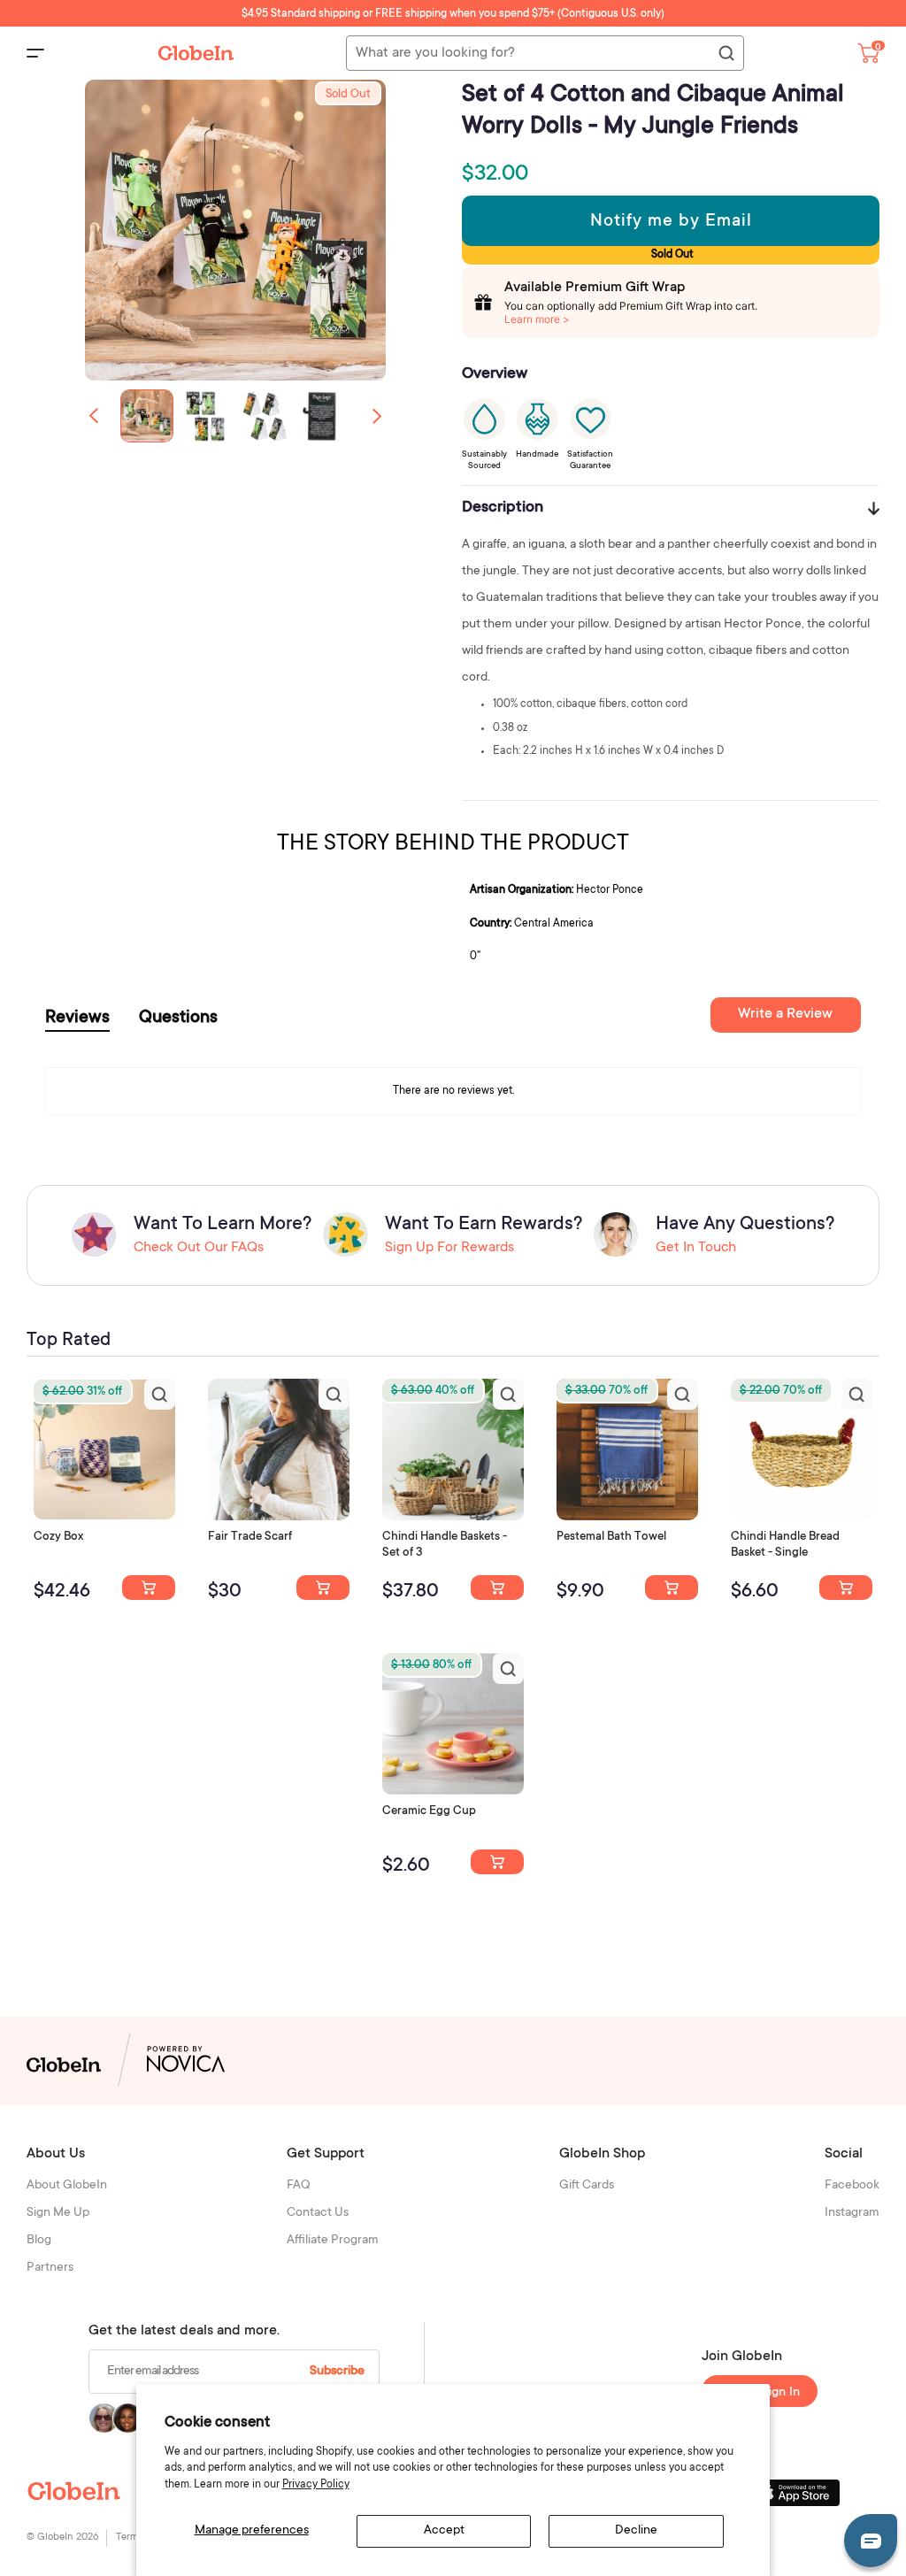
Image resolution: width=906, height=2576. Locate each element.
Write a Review (785, 1014)
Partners (50, 2268)
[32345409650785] (672, 1588)
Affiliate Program (333, 2241)
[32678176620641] (323, 1588)
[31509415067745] (497, 1862)
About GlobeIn (67, 2186)
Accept (444, 2531)
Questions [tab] (178, 1019)
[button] (377, 416)
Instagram (852, 2213)
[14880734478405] (497, 1588)
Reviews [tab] (77, 1019)
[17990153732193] (149, 1588)
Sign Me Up (58, 2213)
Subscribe (337, 2372)
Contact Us (318, 2213)
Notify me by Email (671, 222)
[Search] (726, 54)
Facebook (852, 2186)
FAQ (299, 2186)
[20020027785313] (846, 1588)
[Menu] (35, 53)
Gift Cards (587, 2186)
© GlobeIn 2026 (62, 2538)
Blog (39, 2241)
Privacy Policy (316, 2485)
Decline (636, 2531)
